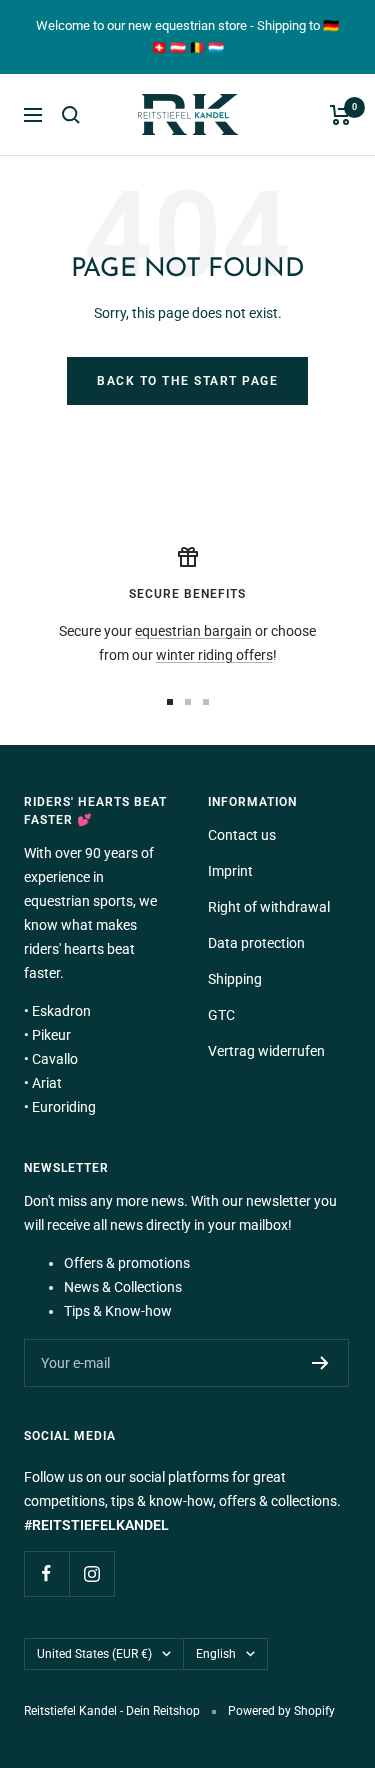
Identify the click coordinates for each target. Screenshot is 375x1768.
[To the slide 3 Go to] (206, 702)
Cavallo (55, 1059)
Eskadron (61, 1011)
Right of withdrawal (269, 907)
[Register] (320, 1363)
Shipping (235, 979)
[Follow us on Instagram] (91, 1573)
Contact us (242, 835)
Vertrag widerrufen (266, 1051)
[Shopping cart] (340, 115)
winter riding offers (214, 655)
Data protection (256, 943)
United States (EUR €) (94, 1654)
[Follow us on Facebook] (46, 1573)
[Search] (71, 115)
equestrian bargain (193, 631)
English (216, 1654)
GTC (221, 1015)
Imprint (230, 871)
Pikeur (51, 1035)
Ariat (47, 1083)
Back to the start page (187, 381)
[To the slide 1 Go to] (170, 702)
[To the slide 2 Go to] (188, 702)
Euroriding (64, 1107)
